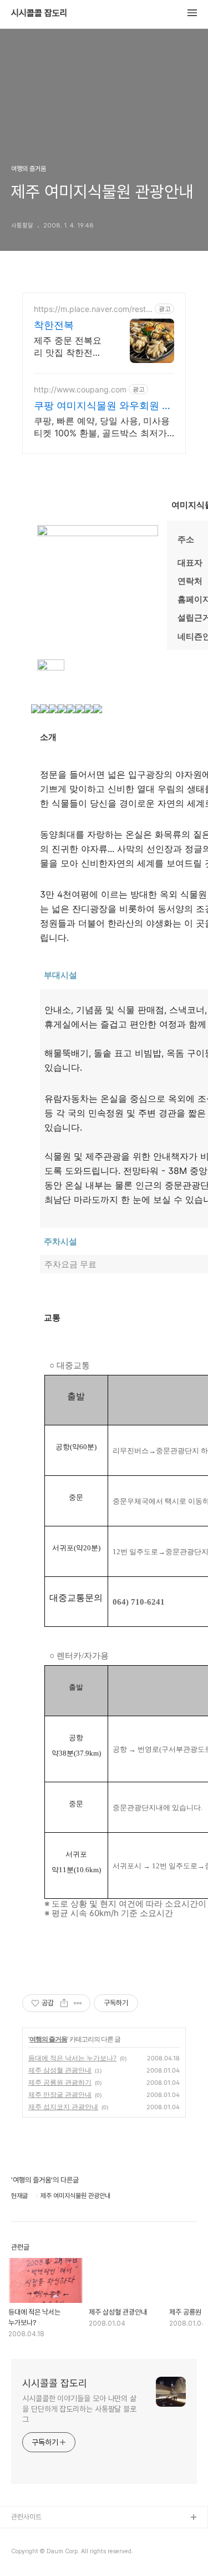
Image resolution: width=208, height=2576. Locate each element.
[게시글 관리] (78, 2003)
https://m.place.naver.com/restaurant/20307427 (92, 309)
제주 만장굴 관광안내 (60, 2094)
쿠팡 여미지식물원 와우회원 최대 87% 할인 (103, 406)
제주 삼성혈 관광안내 (60, 2070)
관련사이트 (26, 2517)
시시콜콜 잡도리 (39, 13)
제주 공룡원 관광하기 (60, 2082)
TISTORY (27, 2536)
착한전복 (54, 325)
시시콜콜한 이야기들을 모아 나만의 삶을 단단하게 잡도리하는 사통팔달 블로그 (79, 2409)
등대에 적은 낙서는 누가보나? (72, 2058)
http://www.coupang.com (80, 389)
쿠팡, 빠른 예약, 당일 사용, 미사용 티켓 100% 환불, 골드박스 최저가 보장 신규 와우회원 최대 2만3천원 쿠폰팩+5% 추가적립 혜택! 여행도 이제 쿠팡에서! (103, 427)
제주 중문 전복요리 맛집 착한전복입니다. (68, 347)
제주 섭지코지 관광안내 (63, 2107)
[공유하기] (64, 2003)
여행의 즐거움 (48, 2039)
